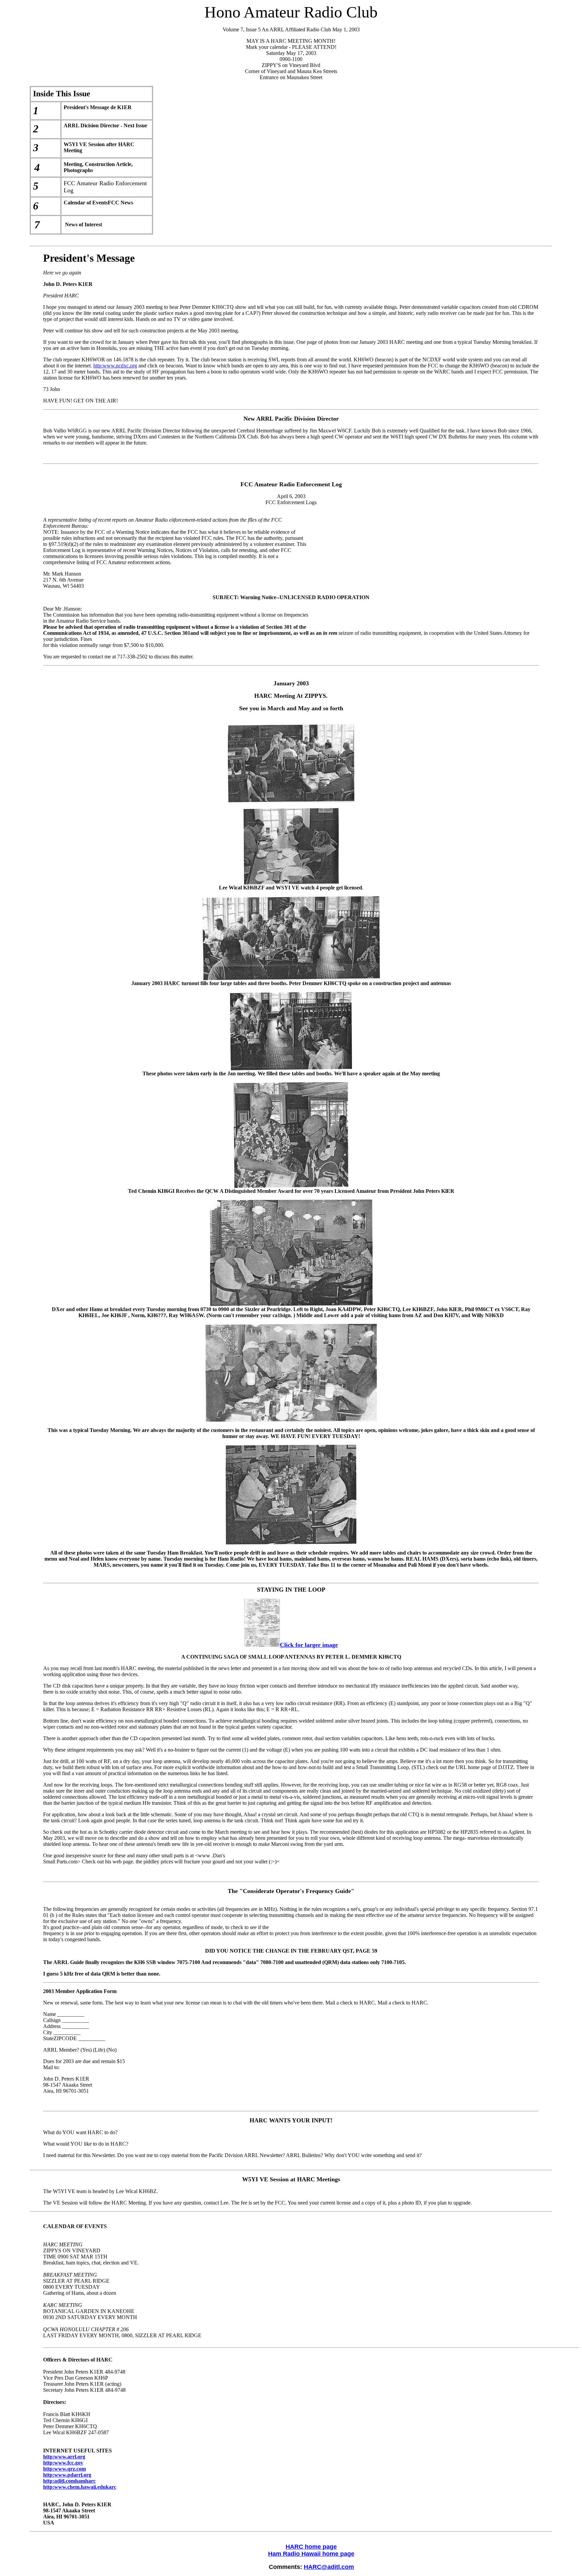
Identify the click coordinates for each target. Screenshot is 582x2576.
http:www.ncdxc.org (115, 366)
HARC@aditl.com (329, 2567)
